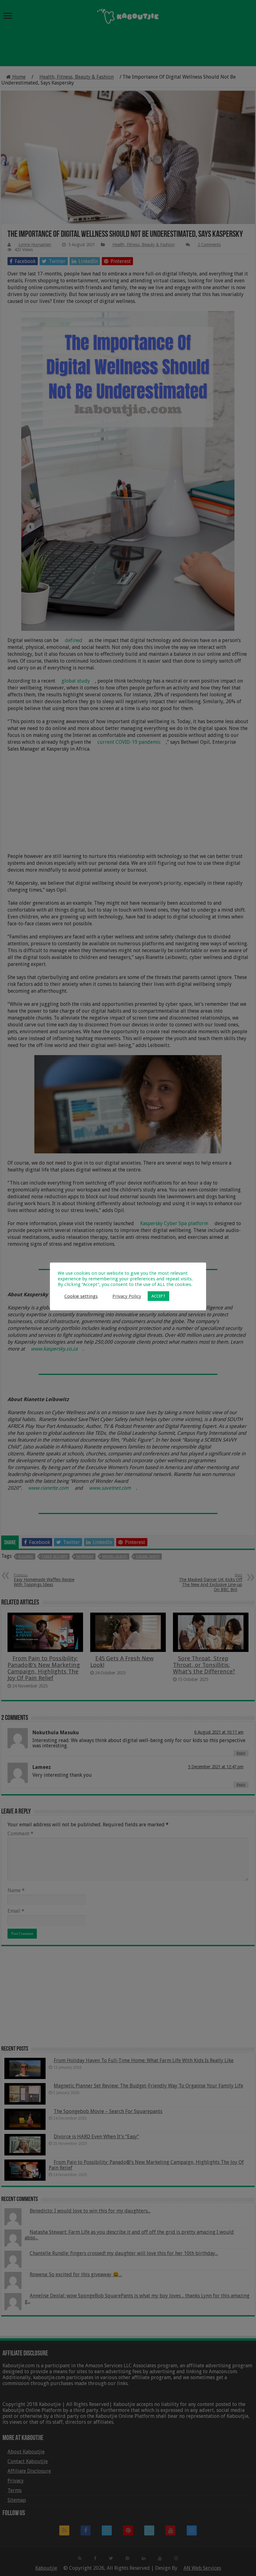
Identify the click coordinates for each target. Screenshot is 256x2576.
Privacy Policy (127, 1296)
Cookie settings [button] (81, 1296)
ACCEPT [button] (158, 1296)
